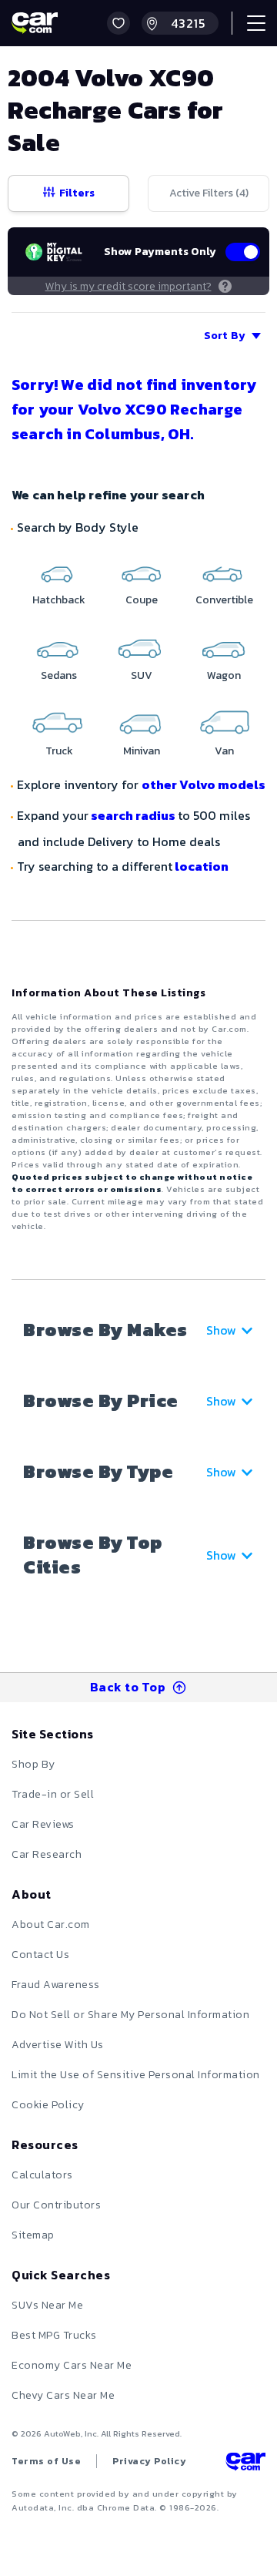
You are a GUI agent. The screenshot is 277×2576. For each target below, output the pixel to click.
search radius (133, 815)
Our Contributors (56, 2205)
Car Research (47, 1854)
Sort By (225, 336)
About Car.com (51, 1924)
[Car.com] (35, 23)
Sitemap (33, 2235)
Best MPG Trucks (54, 2335)
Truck (59, 751)
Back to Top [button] (128, 1687)
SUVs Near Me (47, 2305)
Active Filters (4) (209, 193)
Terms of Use (46, 2461)
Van (224, 751)
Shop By (33, 1764)
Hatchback (59, 600)
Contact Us (40, 1955)
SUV (142, 675)
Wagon (224, 675)
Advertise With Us (58, 2045)
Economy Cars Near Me (72, 2365)
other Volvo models (204, 784)
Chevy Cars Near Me (63, 2395)
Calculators (42, 2175)
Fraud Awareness (56, 1985)
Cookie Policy (48, 2105)
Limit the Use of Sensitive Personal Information (136, 2075)
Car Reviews (43, 1824)
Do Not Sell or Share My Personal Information (130, 2015)
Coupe (142, 600)
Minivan (142, 751)
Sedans (59, 675)
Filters (77, 193)
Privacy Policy (149, 2461)
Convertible (224, 600)
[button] (118, 23)
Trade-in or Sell (53, 1794)
